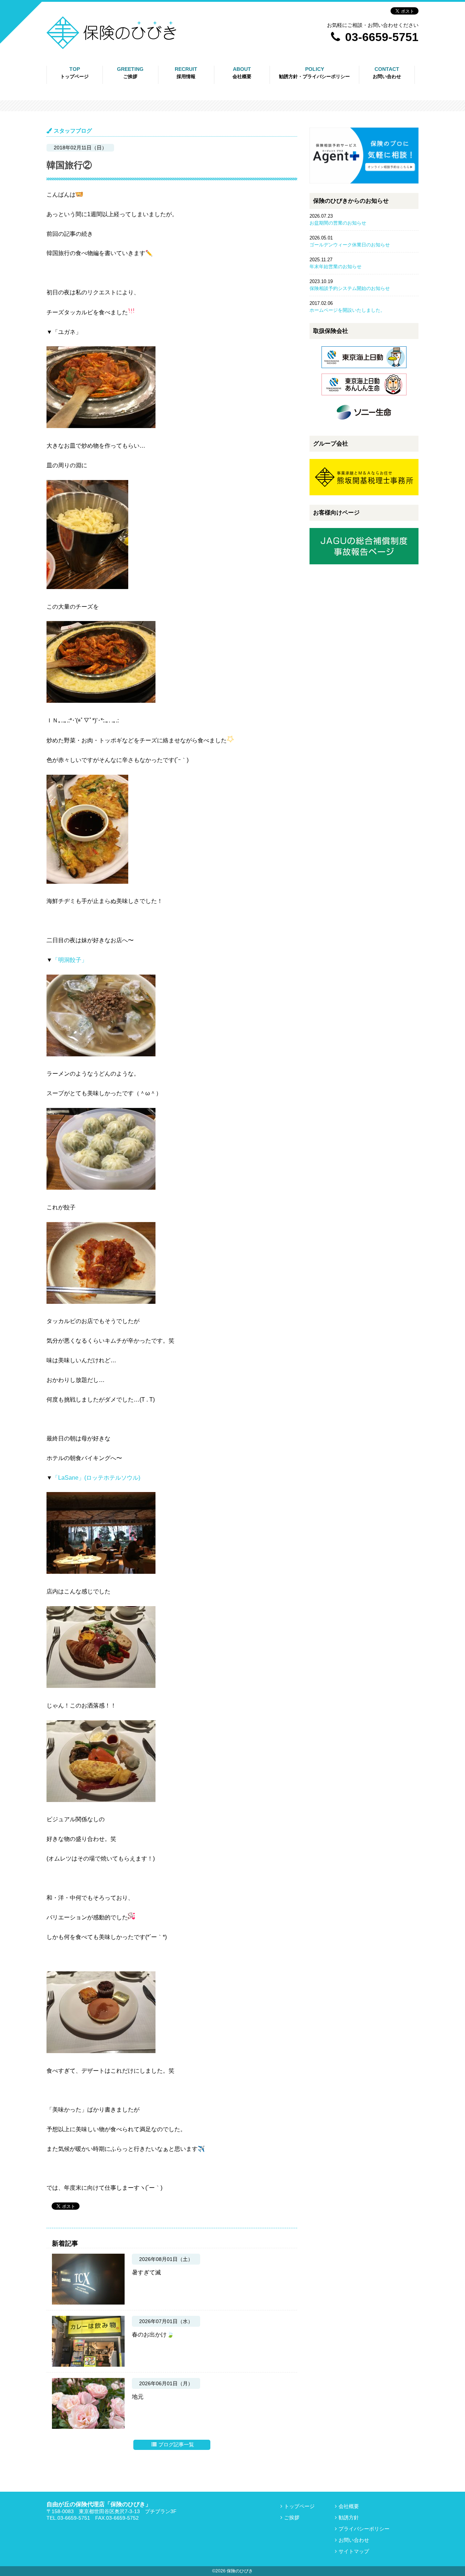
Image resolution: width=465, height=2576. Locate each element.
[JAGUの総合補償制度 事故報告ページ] (364, 563)
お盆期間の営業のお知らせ (338, 223)
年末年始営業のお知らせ (335, 267)
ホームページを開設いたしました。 (347, 310)
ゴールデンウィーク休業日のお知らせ (350, 245)
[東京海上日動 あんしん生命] (364, 397)
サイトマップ (354, 2551)
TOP (74, 73)
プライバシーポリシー (301, 110)
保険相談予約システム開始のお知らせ (350, 288)
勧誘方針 (286, 95)
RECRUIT (186, 73)
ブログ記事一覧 (176, 2444)
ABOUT (242, 73)
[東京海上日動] (364, 370)
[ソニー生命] (364, 425)
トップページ (299, 2506)
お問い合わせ (354, 2540)
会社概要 (349, 2506)
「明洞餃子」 (70, 960)
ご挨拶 (292, 2517)
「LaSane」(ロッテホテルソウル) (96, 1478)
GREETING (130, 73)
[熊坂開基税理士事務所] (364, 494)
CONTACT (387, 73)
